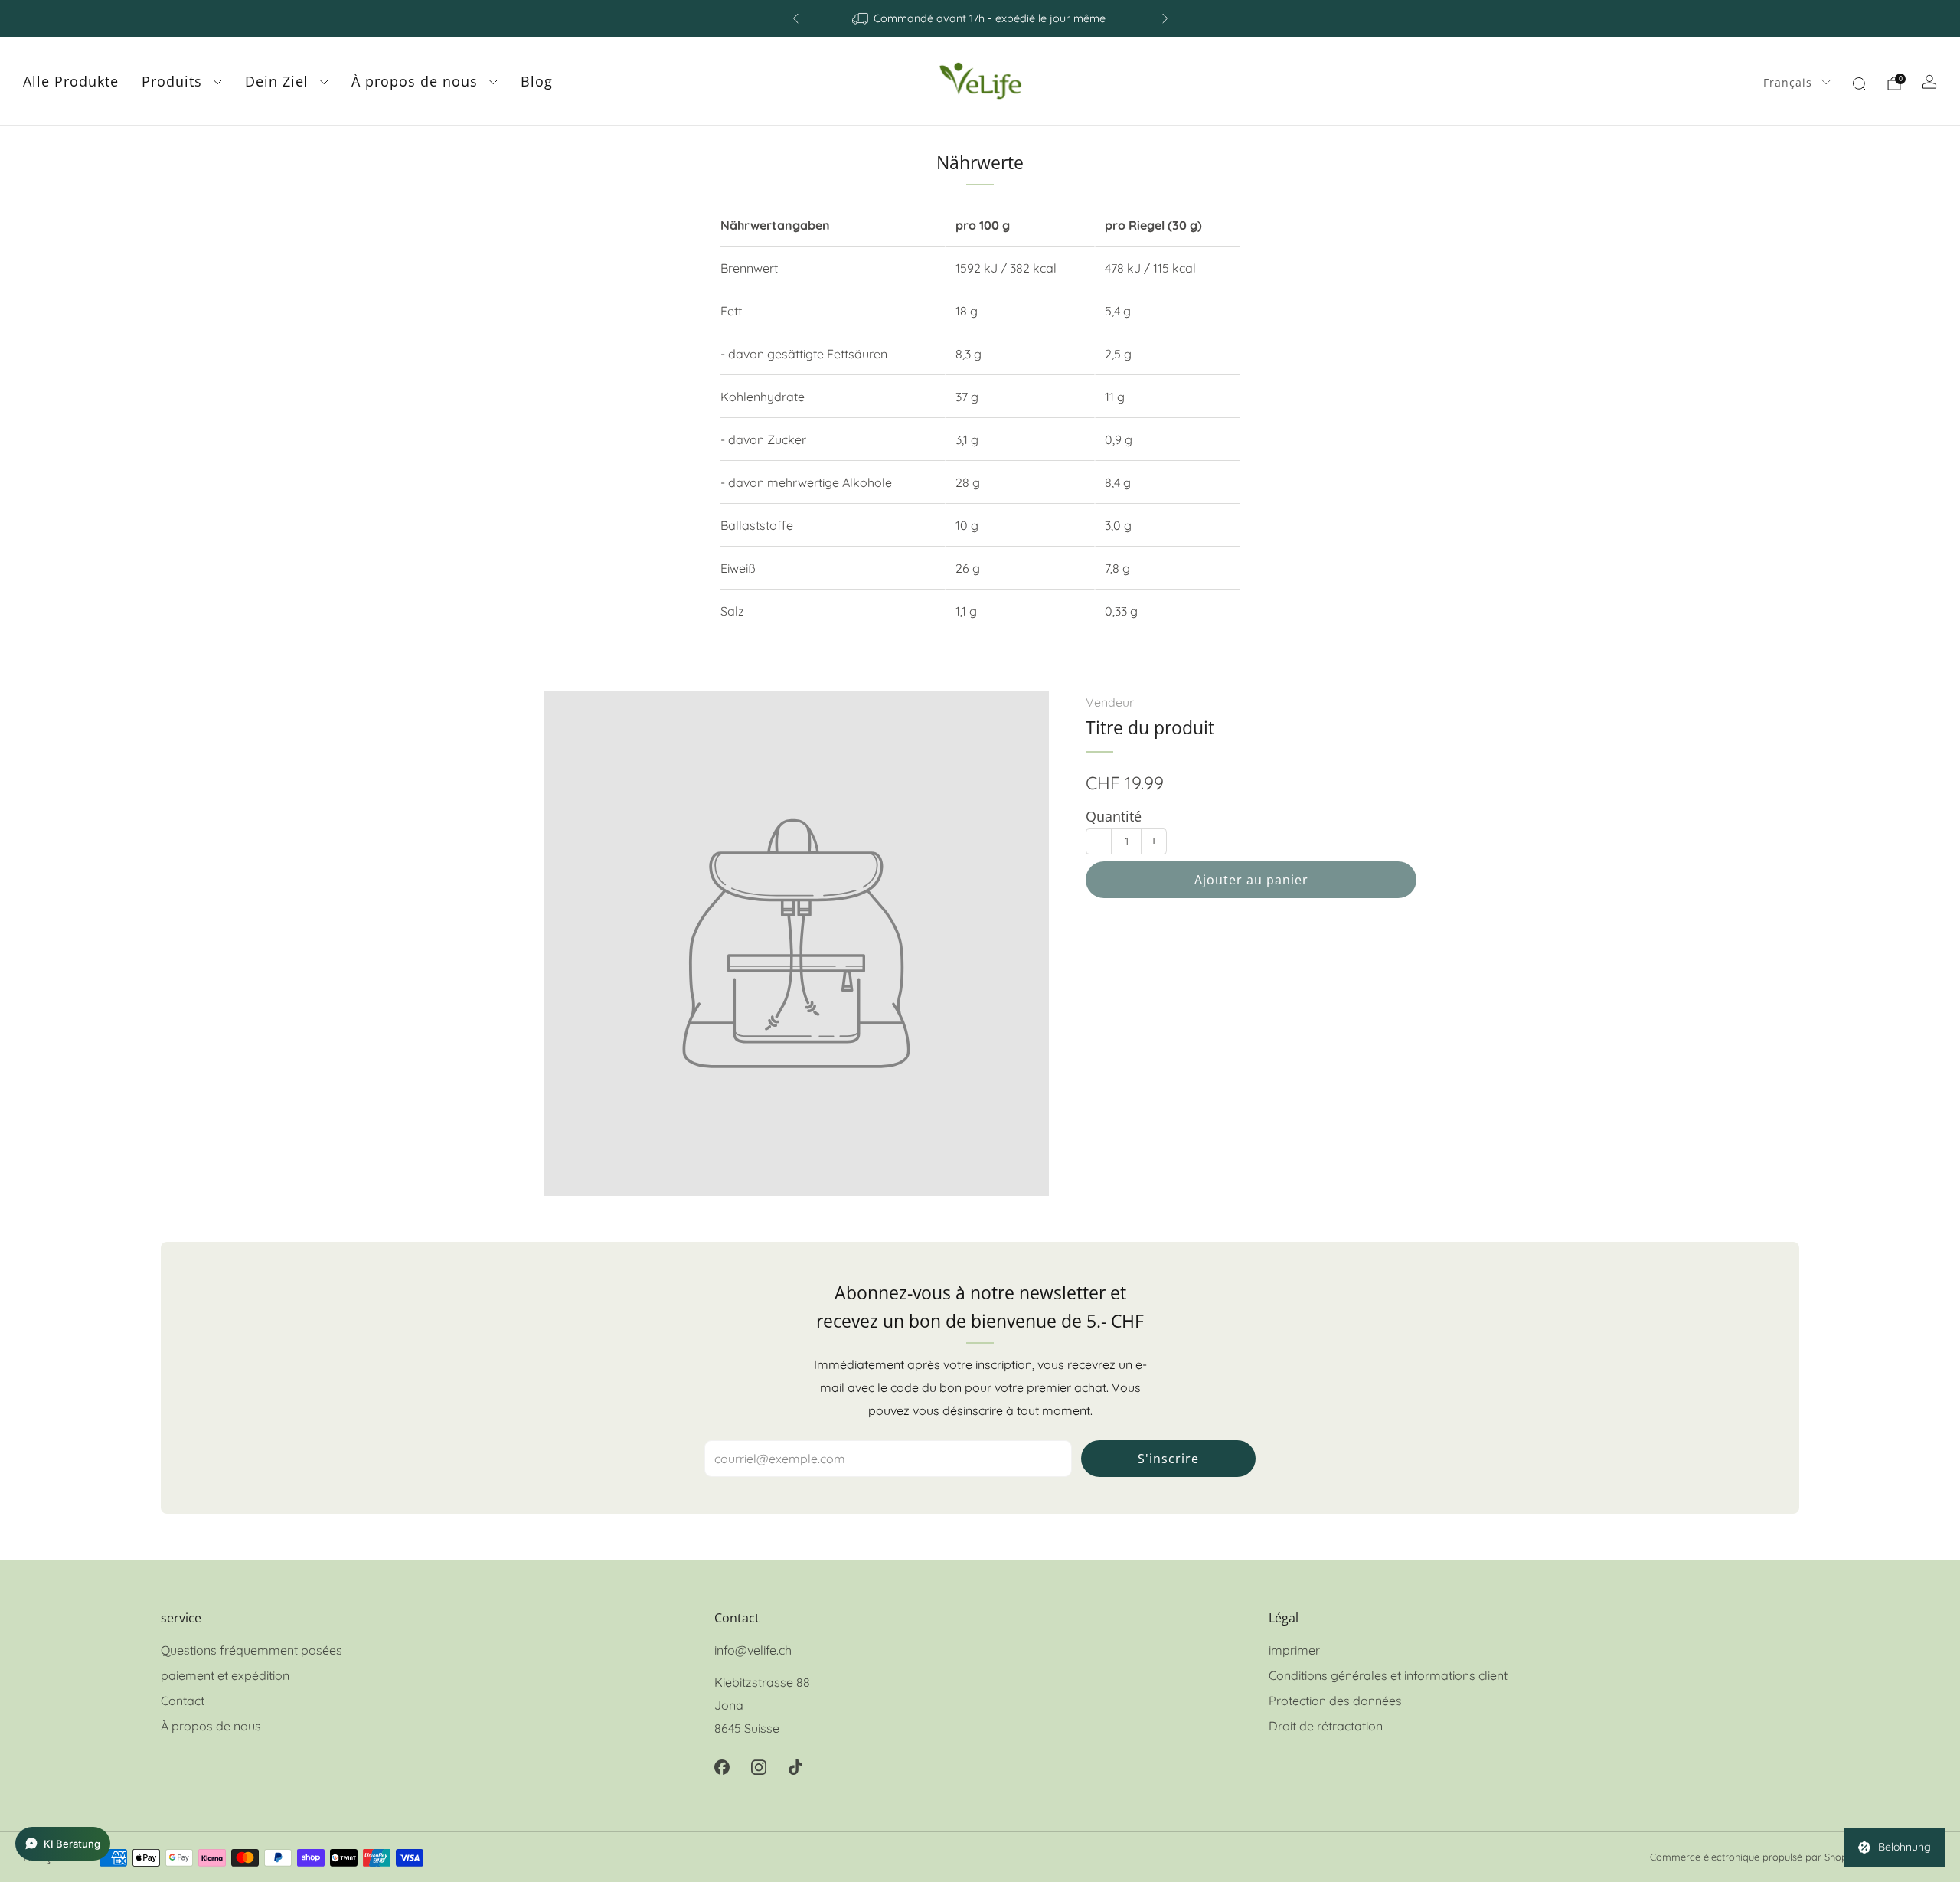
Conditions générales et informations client (1388, 1675)
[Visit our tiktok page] (795, 1767)
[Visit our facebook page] (722, 1767)
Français (1788, 82)
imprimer (1294, 1650)
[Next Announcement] (1165, 18)
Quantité (1114, 816)
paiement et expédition (225, 1675)
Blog (537, 81)
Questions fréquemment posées (252, 1650)
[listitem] (980, 18)
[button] (63, 1844)
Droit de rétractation (1326, 1726)
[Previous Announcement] (795, 18)
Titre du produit (1150, 727)
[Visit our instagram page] (759, 1767)
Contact (183, 1701)
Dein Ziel (277, 81)
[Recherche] (1859, 83)
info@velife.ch (753, 1650)
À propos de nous (415, 81)
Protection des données (1335, 1701)
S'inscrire (1168, 1459)
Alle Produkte (71, 81)
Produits (172, 81)
